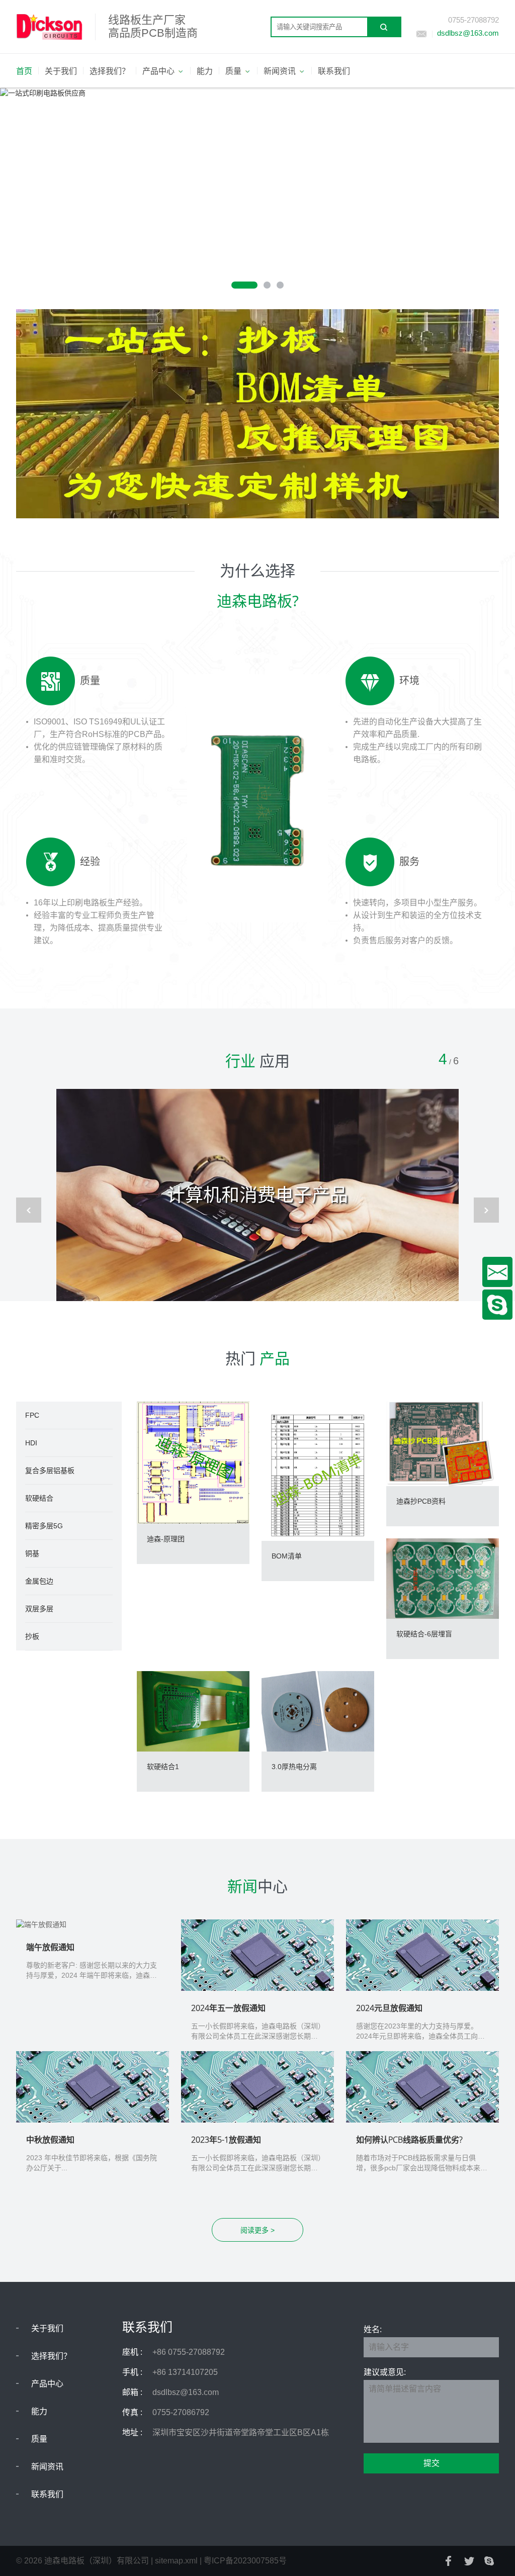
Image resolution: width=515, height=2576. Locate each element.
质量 (39, 2439)
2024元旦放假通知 (389, 2008)
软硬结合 (39, 1498)
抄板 (32, 1636)
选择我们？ (51, 2356)
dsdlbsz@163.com (468, 33)
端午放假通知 (50, 1947)
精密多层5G (44, 1526)
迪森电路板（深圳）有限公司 (97, 2561)
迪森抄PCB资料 (421, 1501)
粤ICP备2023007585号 (245, 2561)
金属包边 (39, 1581)
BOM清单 (287, 1556)
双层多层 (39, 1609)
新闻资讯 (47, 2467)
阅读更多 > (257, 2230)
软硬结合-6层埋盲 (424, 1634)
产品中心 (47, 2384)
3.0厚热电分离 (294, 1767)
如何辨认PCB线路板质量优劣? (409, 2140)
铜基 (32, 1553)
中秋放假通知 (50, 2140)
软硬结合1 (163, 1767)
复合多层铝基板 (50, 1470)
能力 (39, 2411)
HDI (31, 1443)
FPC (32, 1415)
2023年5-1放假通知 (226, 2140)
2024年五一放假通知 (228, 2008)
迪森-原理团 (166, 1539)
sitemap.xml (176, 2561)
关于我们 (47, 2328)
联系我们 (47, 2494)
